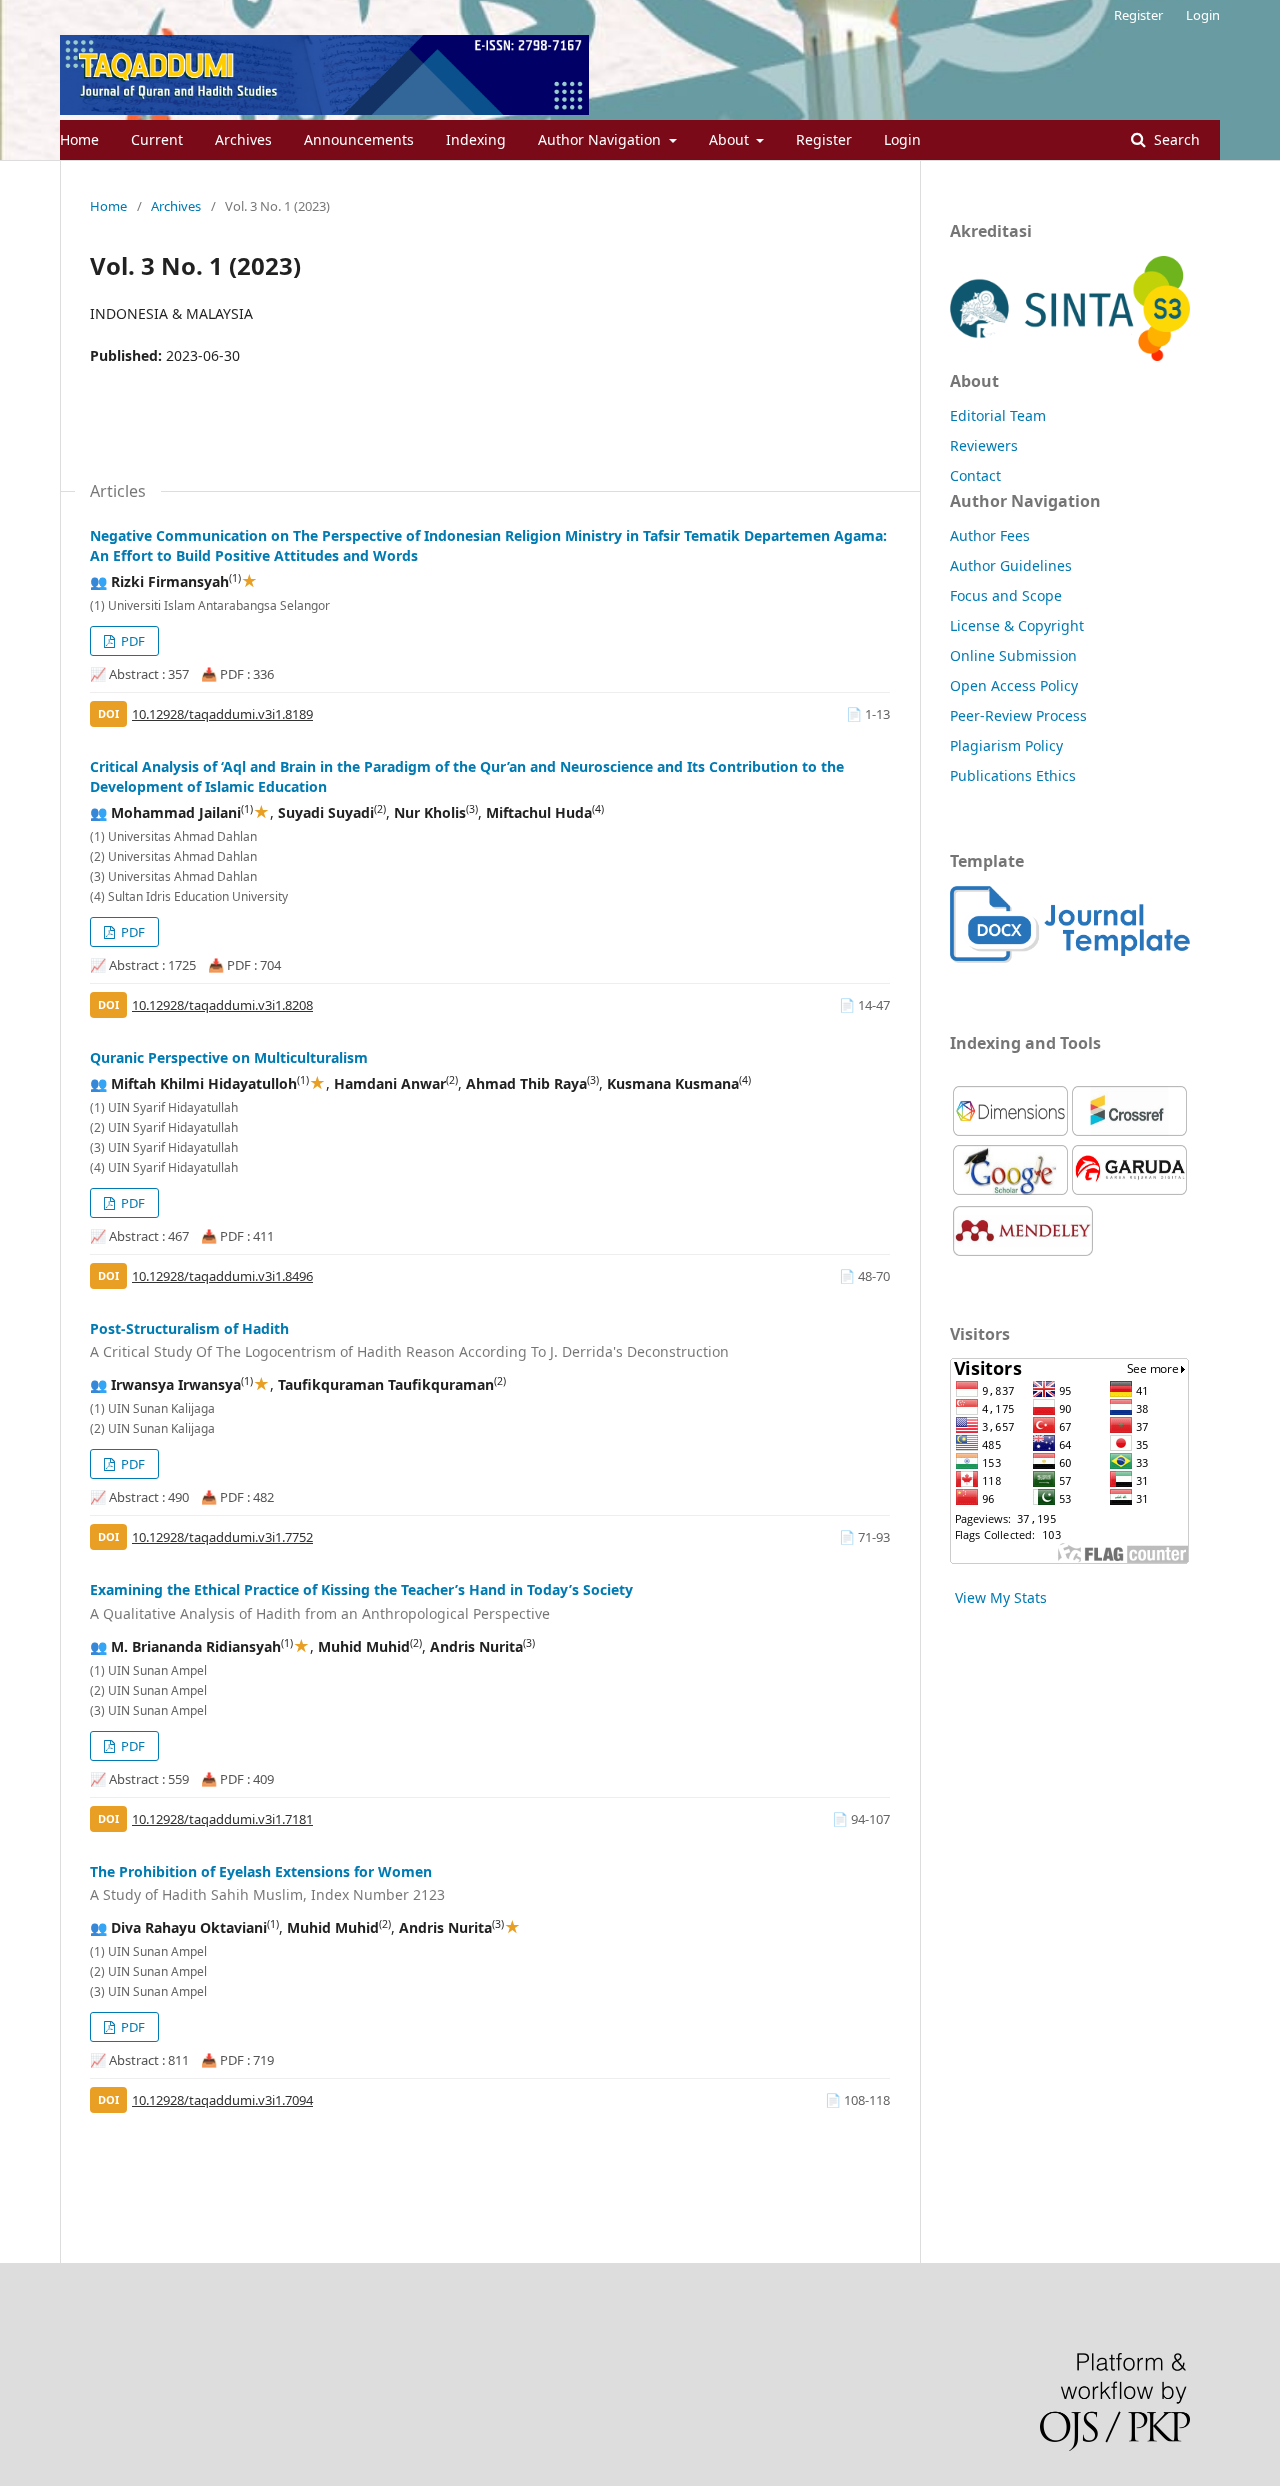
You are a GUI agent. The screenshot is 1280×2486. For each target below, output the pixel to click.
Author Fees (990, 535)
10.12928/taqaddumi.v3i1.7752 (222, 1537)
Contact (975, 475)
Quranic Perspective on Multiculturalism (229, 1057)
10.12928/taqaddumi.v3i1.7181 (222, 1819)
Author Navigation (601, 139)
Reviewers (984, 445)
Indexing (476, 139)
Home (79, 139)
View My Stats (1001, 1597)
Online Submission (1013, 655)
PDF (131, 641)
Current (157, 139)
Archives (243, 139)
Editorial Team (998, 415)
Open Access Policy (1014, 685)
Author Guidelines (1011, 565)
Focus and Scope (1006, 595)
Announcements (359, 139)
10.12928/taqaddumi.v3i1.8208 (222, 1005)
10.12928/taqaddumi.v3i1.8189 (222, 714)
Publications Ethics (1013, 775)
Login (902, 139)
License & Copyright (1017, 625)
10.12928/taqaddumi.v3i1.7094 (222, 2100)
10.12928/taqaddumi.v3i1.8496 (222, 1276)
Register (824, 139)
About (731, 139)
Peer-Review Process (1018, 715)
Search (1175, 139)
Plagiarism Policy (1006, 745)
